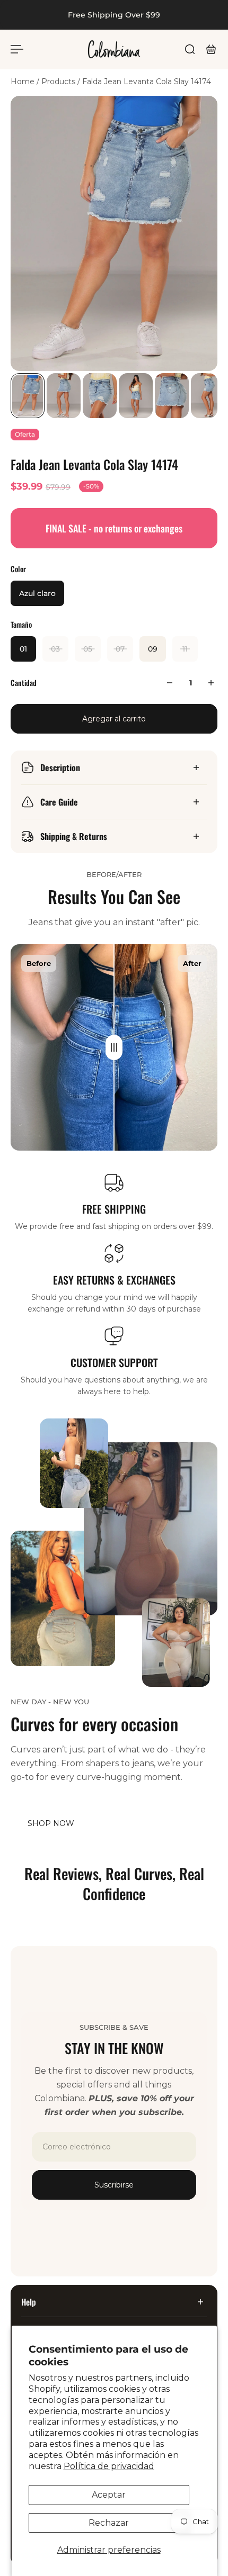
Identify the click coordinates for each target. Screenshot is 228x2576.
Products (59, 82)
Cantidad (24, 683)
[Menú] (17, 49)
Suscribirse (114, 2185)
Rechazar (109, 2523)
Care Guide (59, 802)
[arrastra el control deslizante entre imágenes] (114, 1047)
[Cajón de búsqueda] (190, 49)
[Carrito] (211, 49)
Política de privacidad (109, 2466)
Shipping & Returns (74, 836)
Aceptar (109, 2495)
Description (60, 767)
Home (24, 82)
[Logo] (114, 49)
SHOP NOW (51, 1823)
